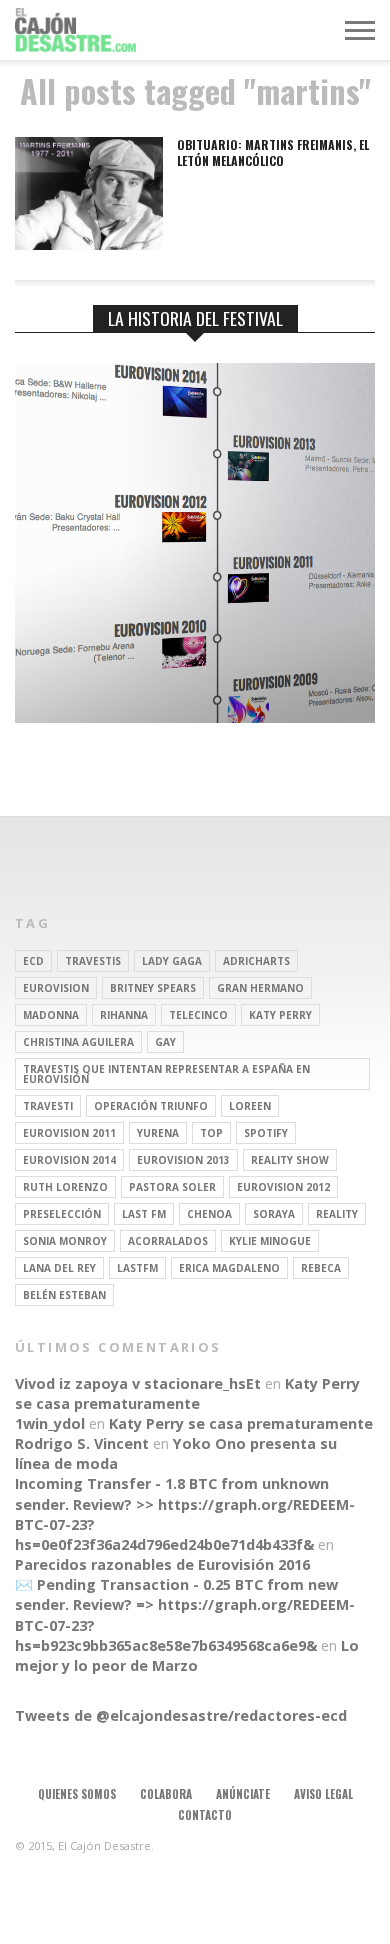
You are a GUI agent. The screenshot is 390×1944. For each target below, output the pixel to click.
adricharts (256, 961)
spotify (266, 1133)
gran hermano (260, 988)
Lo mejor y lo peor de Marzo (187, 1655)
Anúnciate (243, 1794)
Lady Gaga (172, 961)
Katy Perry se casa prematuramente (187, 1393)
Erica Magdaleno (229, 1268)
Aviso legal (323, 1794)
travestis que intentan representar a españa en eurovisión (166, 1074)
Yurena (158, 1133)
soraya (274, 1214)
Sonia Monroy (65, 1241)
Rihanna (124, 1015)
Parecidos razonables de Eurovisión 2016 (162, 1564)
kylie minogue (270, 1241)
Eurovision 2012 (283, 1187)
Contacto (205, 1815)
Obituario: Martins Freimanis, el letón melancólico (273, 152)
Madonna (51, 1015)
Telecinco (198, 1015)
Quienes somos (77, 1794)
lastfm (137, 1268)
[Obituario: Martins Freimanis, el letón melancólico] (89, 244)
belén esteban (64, 1295)
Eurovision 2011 (69, 1133)
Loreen (250, 1106)
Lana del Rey (59, 1268)
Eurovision (56, 988)
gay (165, 1042)
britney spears (153, 988)
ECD (33, 961)
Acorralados (168, 1241)
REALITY (337, 1214)
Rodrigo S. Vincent (82, 1443)
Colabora (166, 1794)
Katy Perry (280, 1015)
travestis (93, 961)
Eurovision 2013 (183, 1160)
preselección (62, 1214)
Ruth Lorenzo (65, 1187)
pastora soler (172, 1187)
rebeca (321, 1268)
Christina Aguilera (78, 1042)
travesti (48, 1106)
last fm (144, 1214)
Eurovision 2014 (69, 1160)
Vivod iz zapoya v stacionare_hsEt (138, 1383)
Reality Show (290, 1160)
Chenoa (209, 1214)
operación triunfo (151, 1106)
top (211, 1133)
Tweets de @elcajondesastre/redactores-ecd (181, 1715)
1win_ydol (50, 1423)
